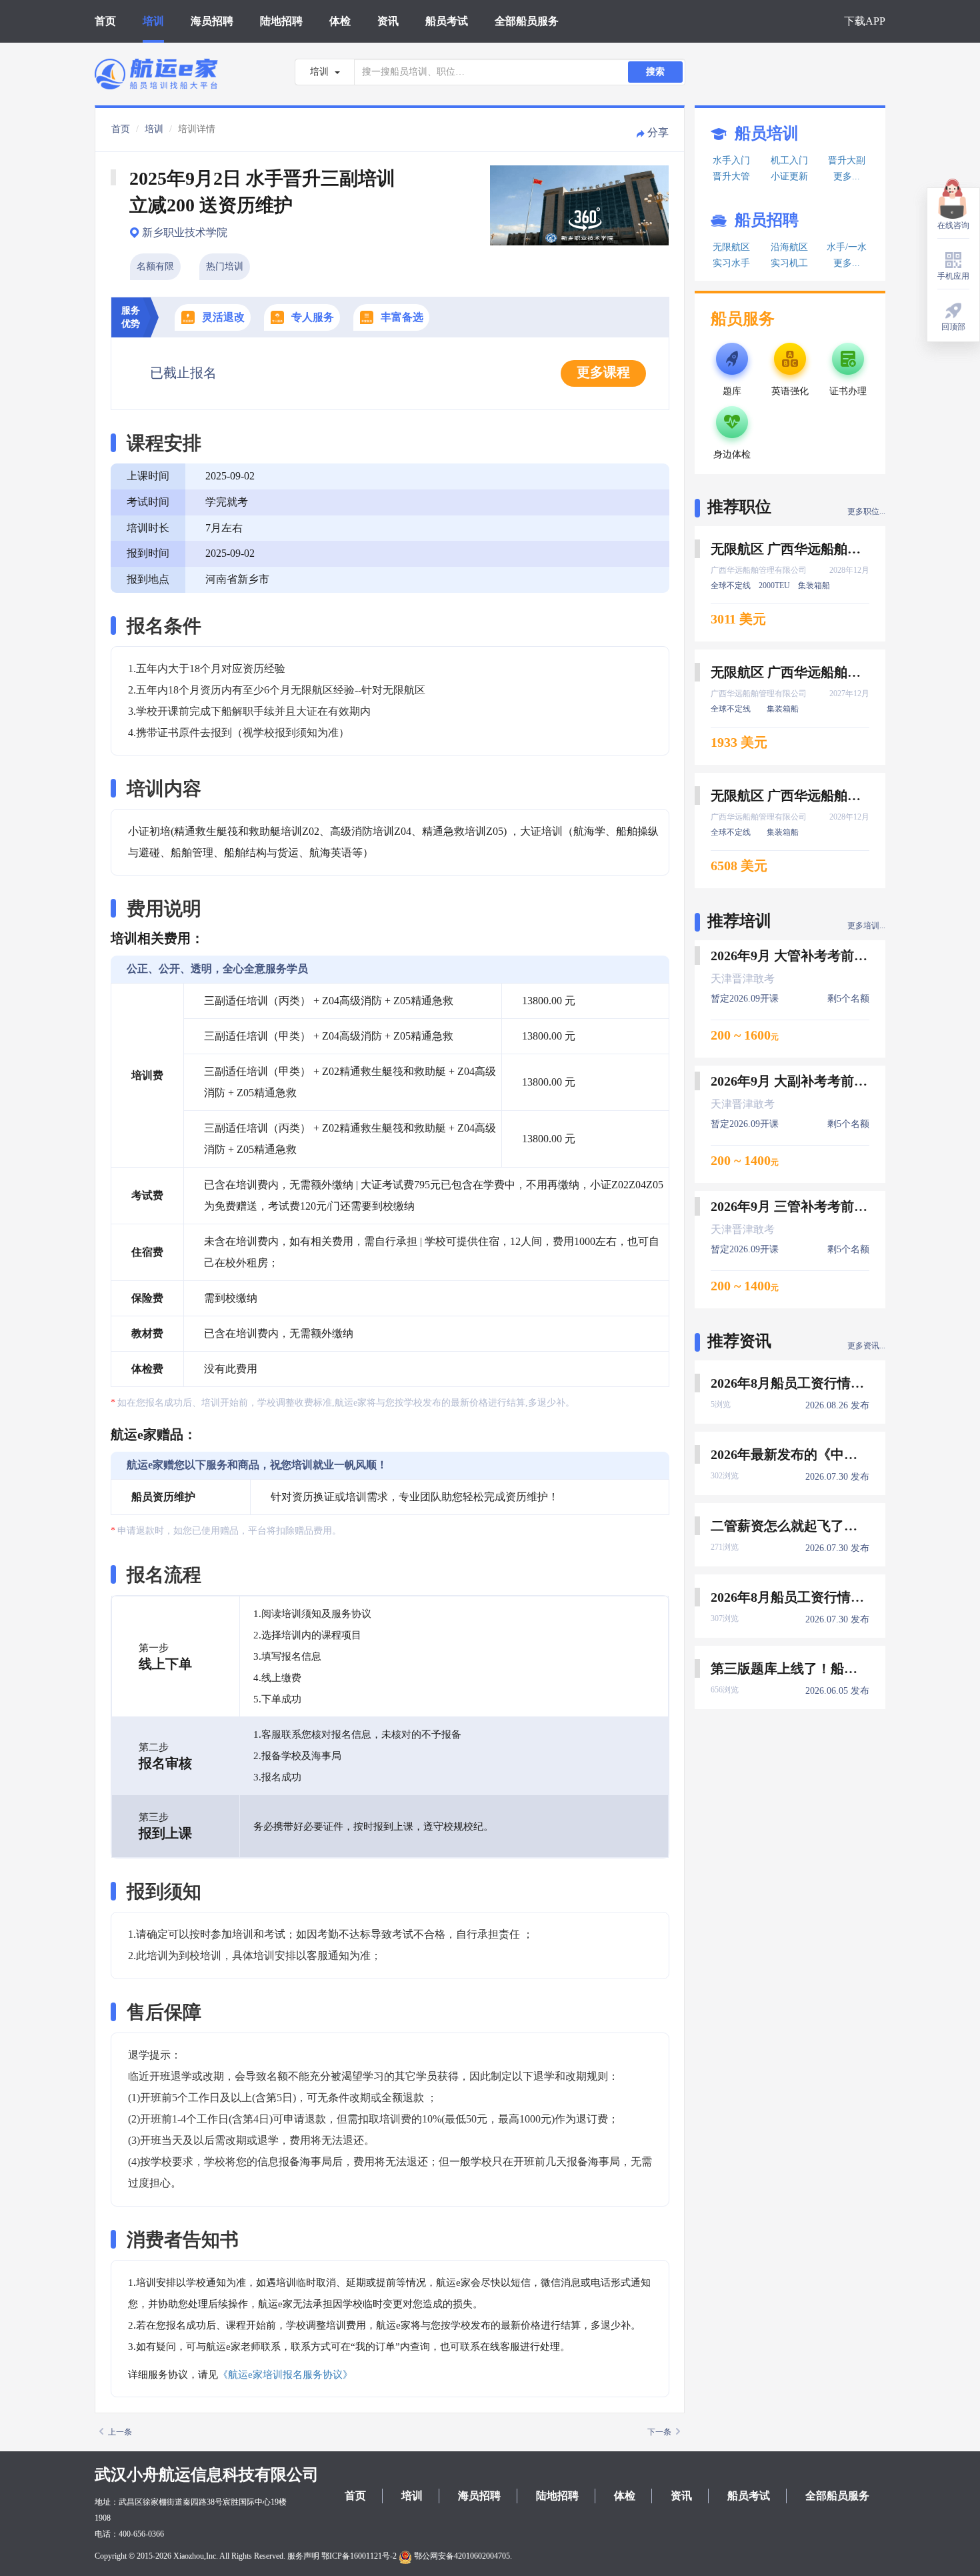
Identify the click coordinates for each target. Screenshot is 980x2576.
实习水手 (731, 263)
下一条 (659, 2432)
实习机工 (789, 263)
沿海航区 (789, 247)
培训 (153, 21)
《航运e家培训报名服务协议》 (285, 2375)
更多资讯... (866, 1346)
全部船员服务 (527, 21)
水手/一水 (847, 247)
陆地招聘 (281, 21)
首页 (105, 21)
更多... (847, 176)
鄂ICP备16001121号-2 (359, 2556)
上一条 (120, 2432)
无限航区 (731, 247)
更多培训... (866, 926)
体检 (340, 21)
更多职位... (866, 511)
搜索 (655, 72)
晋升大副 (847, 160)
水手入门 (731, 160)
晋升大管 (731, 176)
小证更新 (789, 176)
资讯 (388, 21)
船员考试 (447, 21)
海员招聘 (212, 21)
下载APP (865, 21)
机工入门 (789, 160)
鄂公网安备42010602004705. (462, 2556)
